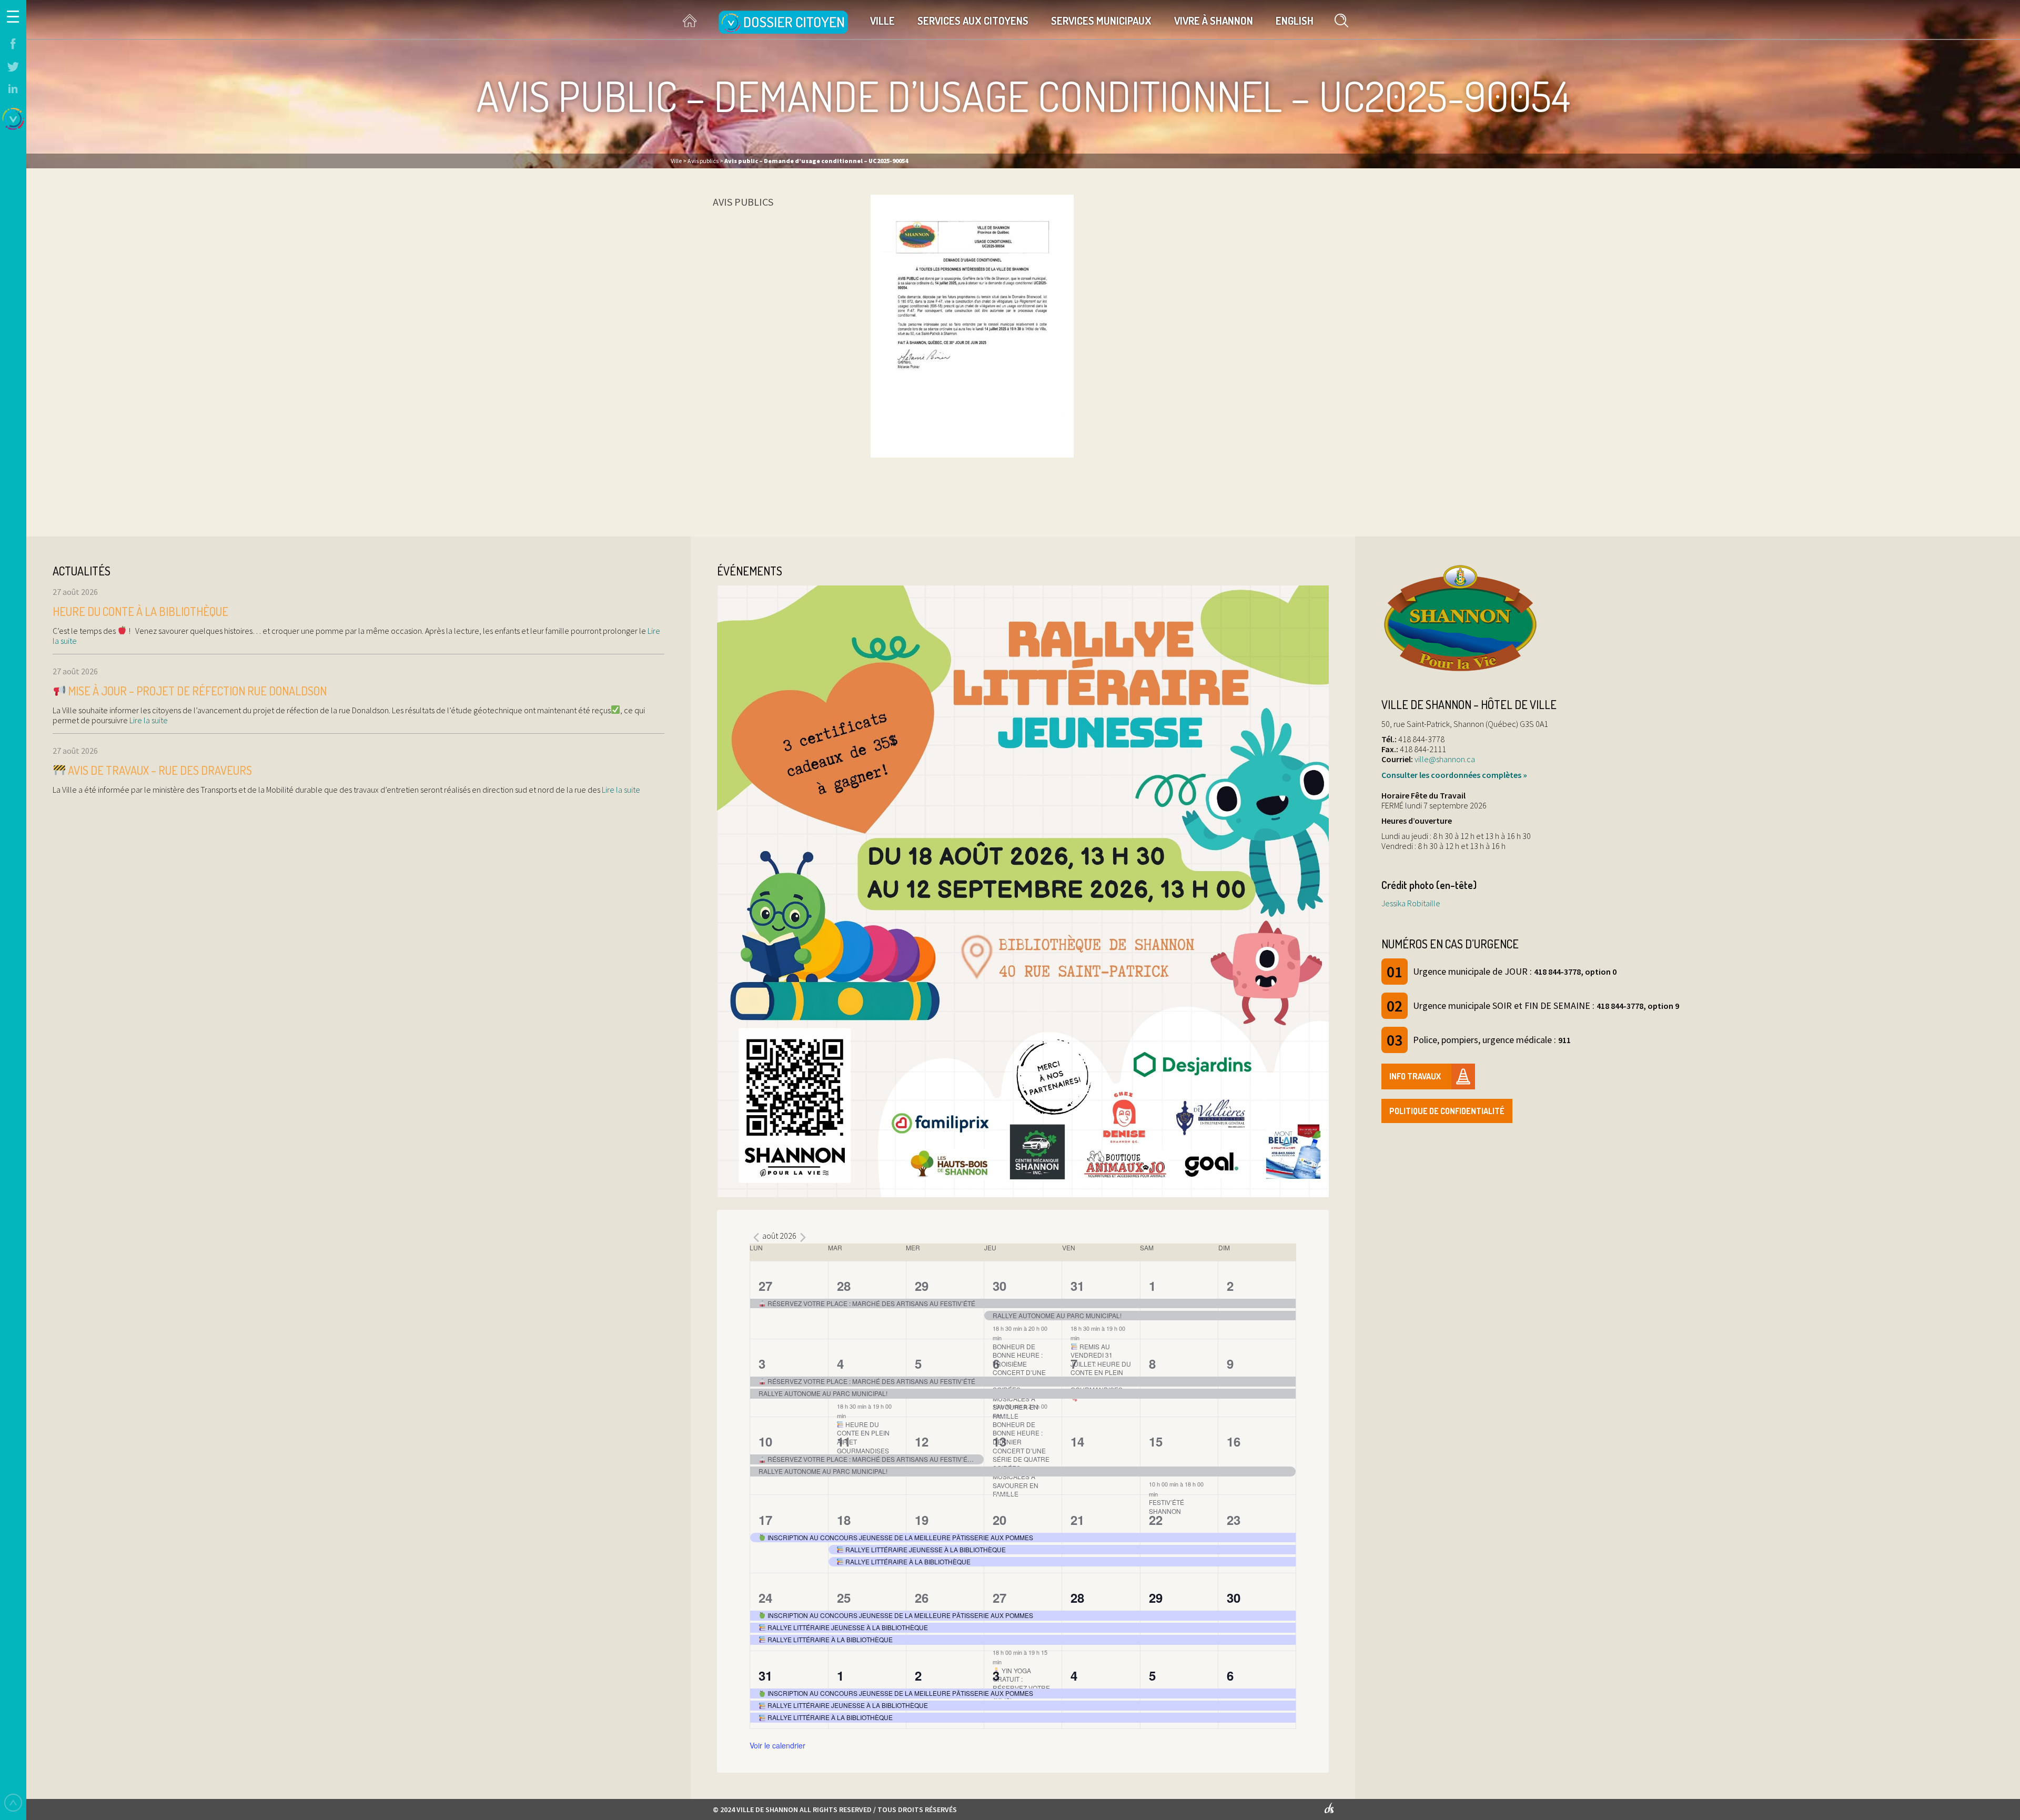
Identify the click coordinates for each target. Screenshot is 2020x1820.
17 (765, 1520)
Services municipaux (1101, 21)
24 (765, 1597)
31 (1077, 1286)
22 (1156, 1520)
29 (922, 1286)
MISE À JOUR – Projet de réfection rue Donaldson (196, 691)
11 (844, 1441)
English (1295, 21)
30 (999, 1286)
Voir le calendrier (777, 1745)
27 (765, 1286)
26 (922, 1597)
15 (1156, 1441)
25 (844, 1597)
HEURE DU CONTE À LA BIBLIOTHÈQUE (140, 611)
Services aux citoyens (973, 21)
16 (1234, 1441)
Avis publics (743, 202)
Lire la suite (148, 720)
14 (1077, 1441)
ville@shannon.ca (1445, 759)
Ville (882, 21)
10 (765, 1441)
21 (1077, 1520)
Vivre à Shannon (1214, 21)
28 (844, 1286)
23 (1234, 1520)
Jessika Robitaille (1411, 903)
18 (844, 1520)
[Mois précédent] (756, 1237)
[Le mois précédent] (803, 1237)
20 (999, 1520)
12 (922, 1441)
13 (999, 1441)
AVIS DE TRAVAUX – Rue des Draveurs (159, 770)
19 (922, 1520)
